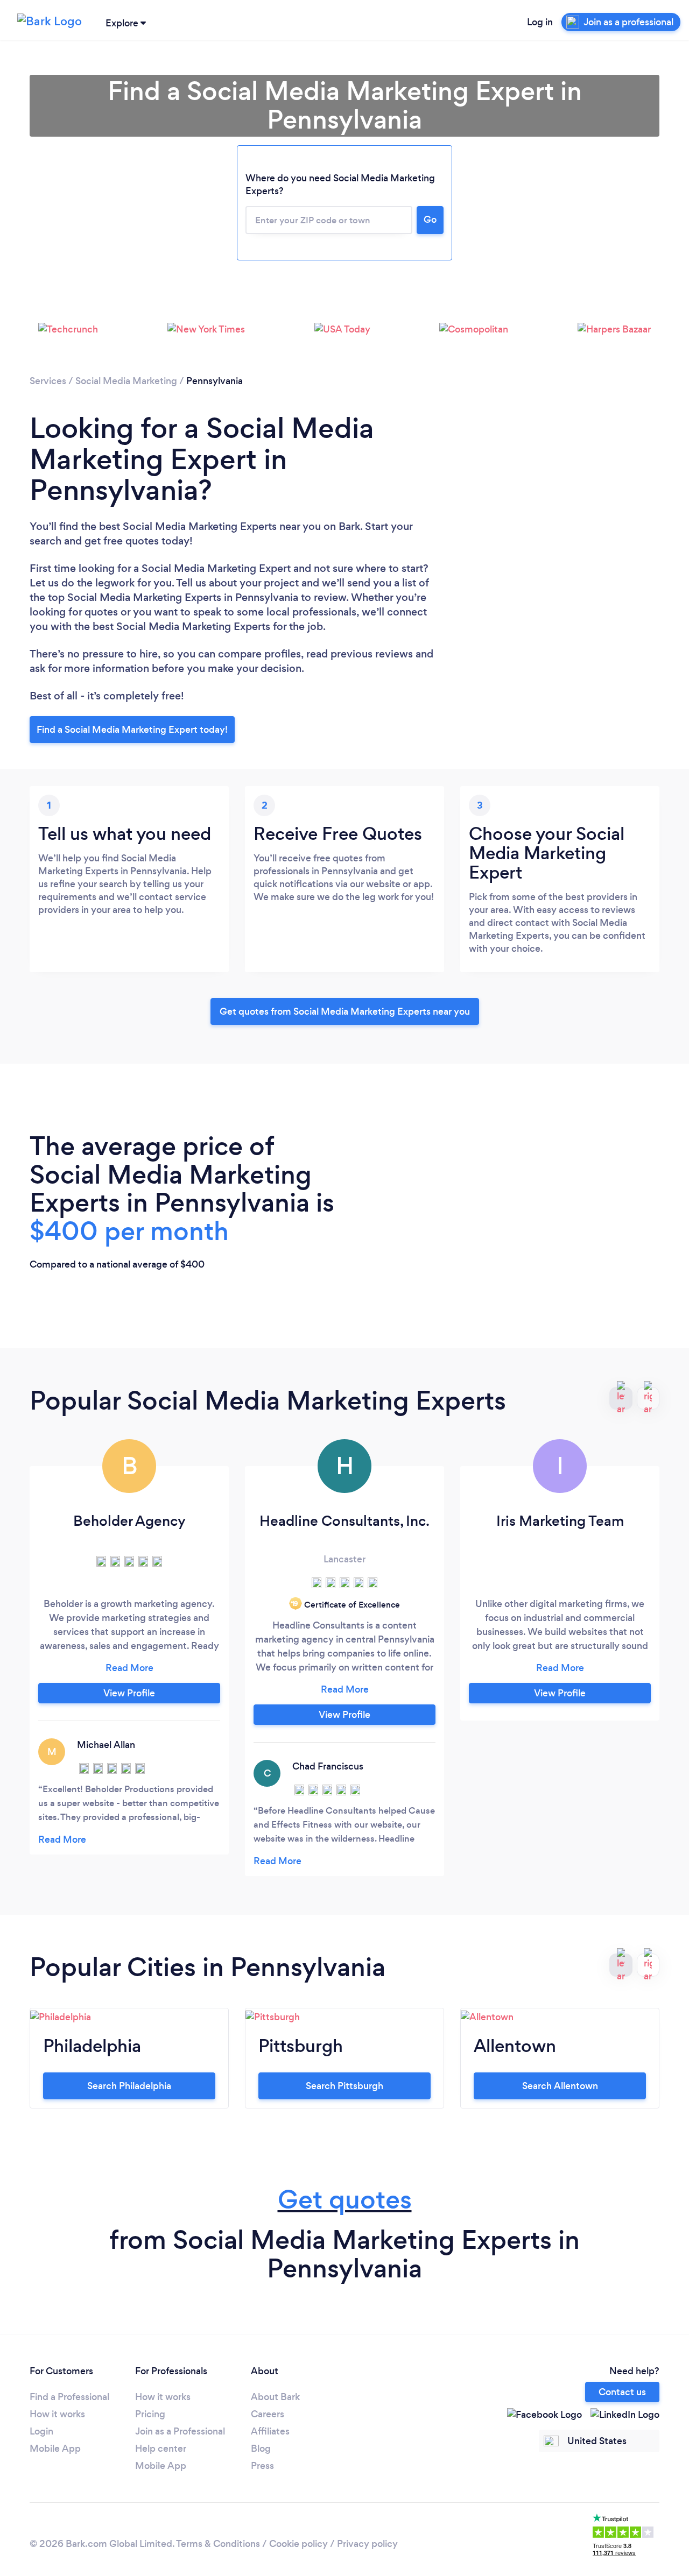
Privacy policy (367, 2544)
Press (262, 2466)
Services (48, 381)
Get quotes (345, 2200)
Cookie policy (298, 2544)
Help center (161, 2448)
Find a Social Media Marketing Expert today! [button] (132, 730)
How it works (57, 2414)
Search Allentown (560, 2086)
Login (41, 2431)
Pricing (150, 2414)
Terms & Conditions (218, 2544)
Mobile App (55, 2448)
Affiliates (270, 2431)
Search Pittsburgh (344, 2086)
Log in (540, 22)
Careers (268, 2414)
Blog (261, 2448)
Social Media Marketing (126, 381)
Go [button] (430, 220)
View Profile (129, 1693)
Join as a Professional (180, 2431)
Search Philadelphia (129, 2086)
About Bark (275, 2397)
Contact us (622, 2392)
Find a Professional (69, 2397)
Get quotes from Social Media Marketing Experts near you (345, 1011)
